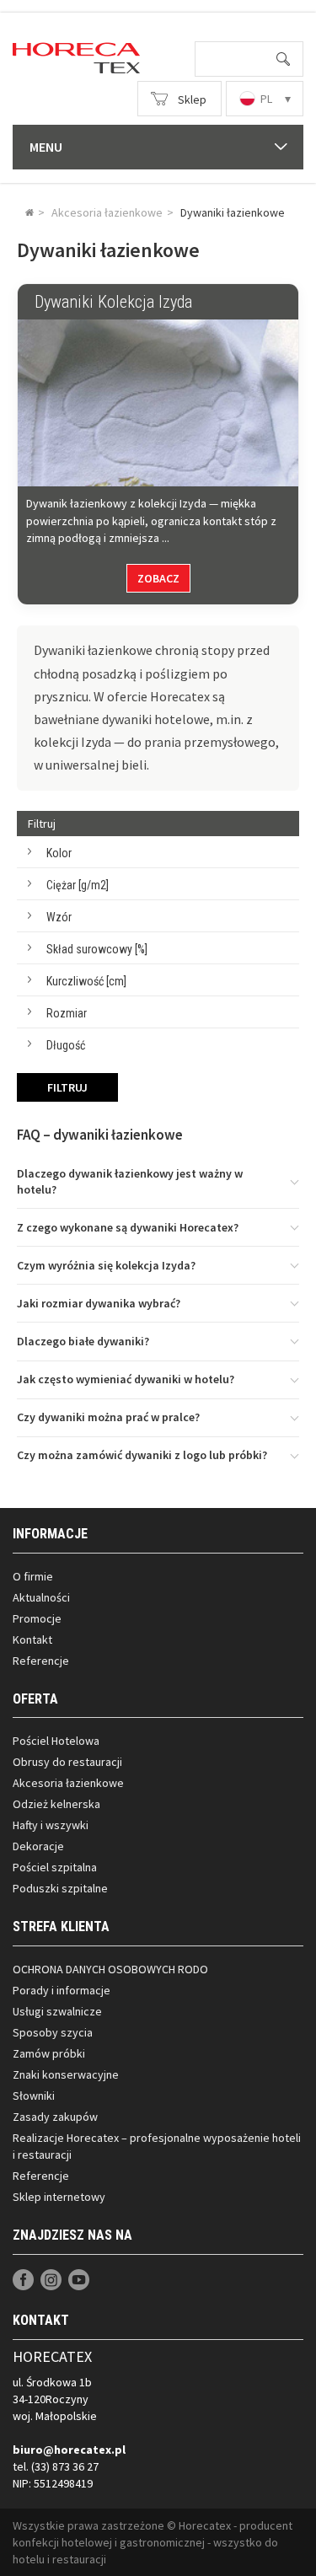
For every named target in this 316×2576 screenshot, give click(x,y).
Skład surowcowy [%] (97, 949)
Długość (66, 1045)
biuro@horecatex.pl (69, 2450)
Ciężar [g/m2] (78, 885)
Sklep (192, 99)
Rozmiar (67, 1013)
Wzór (59, 917)
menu (46, 147)
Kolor (59, 853)
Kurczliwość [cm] (86, 981)
